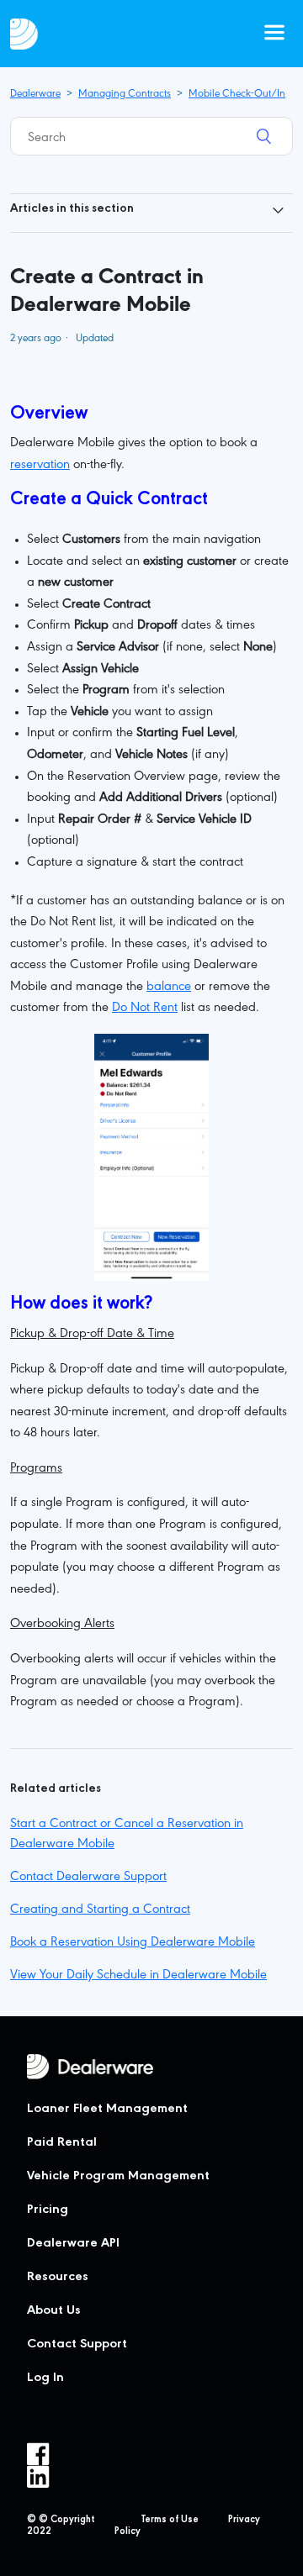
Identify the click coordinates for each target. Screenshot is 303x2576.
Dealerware (35, 95)
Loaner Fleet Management (107, 2110)
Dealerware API (73, 2244)
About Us (54, 2311)
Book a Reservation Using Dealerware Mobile (133, 1943)
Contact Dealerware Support (88, 1878)
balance (169, 988)
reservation (40, 466)
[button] (274, 34)
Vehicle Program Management (118, 2177)
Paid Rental (62, 2143)
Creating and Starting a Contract (100, 1910)
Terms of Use (170, 2521)
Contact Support (77, 2345)
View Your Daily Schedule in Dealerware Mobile (138, 1976)
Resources (58, 2278)
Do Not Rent (145, 1009)
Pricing (48, 2210)
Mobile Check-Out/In (237, 95)
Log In (45, 2378)
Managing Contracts (125, 95)
